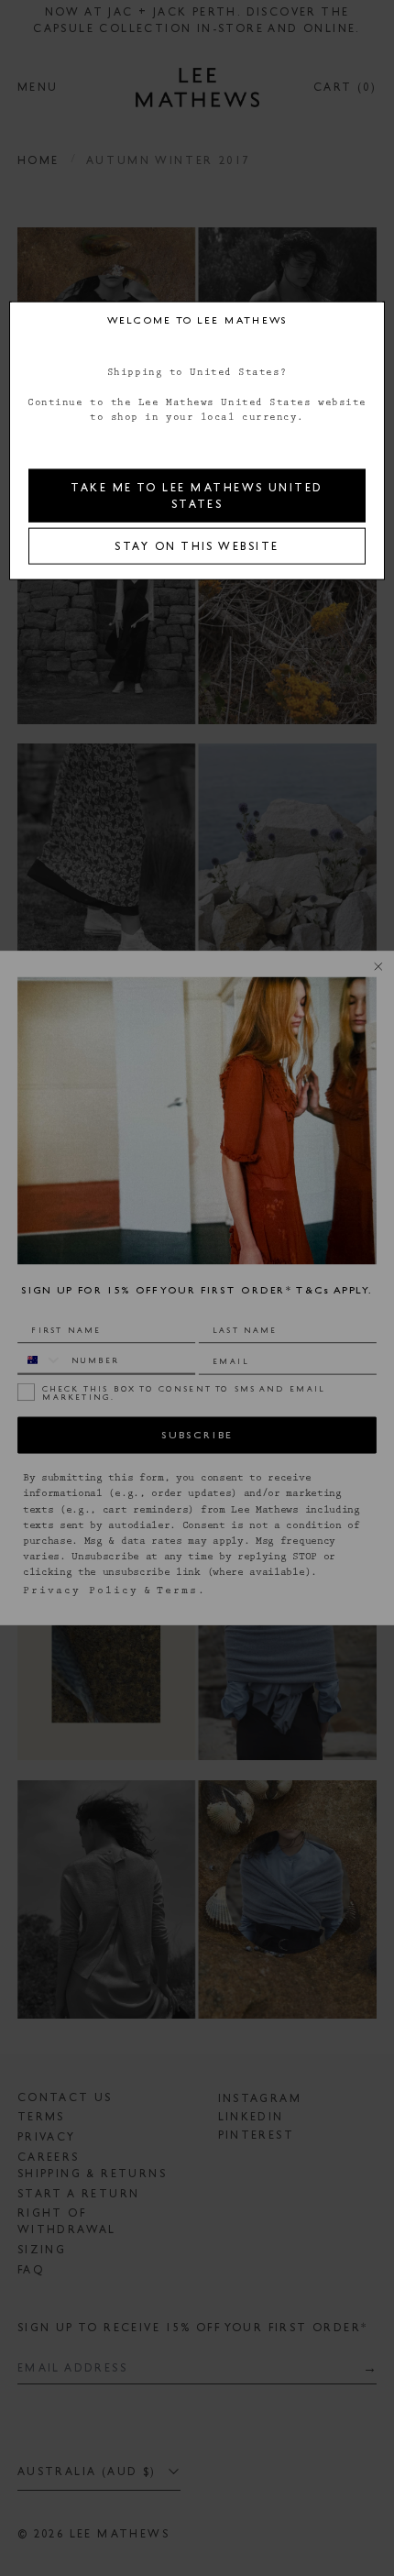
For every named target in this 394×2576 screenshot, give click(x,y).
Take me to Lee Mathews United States (197, 495)
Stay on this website (197, 545)
